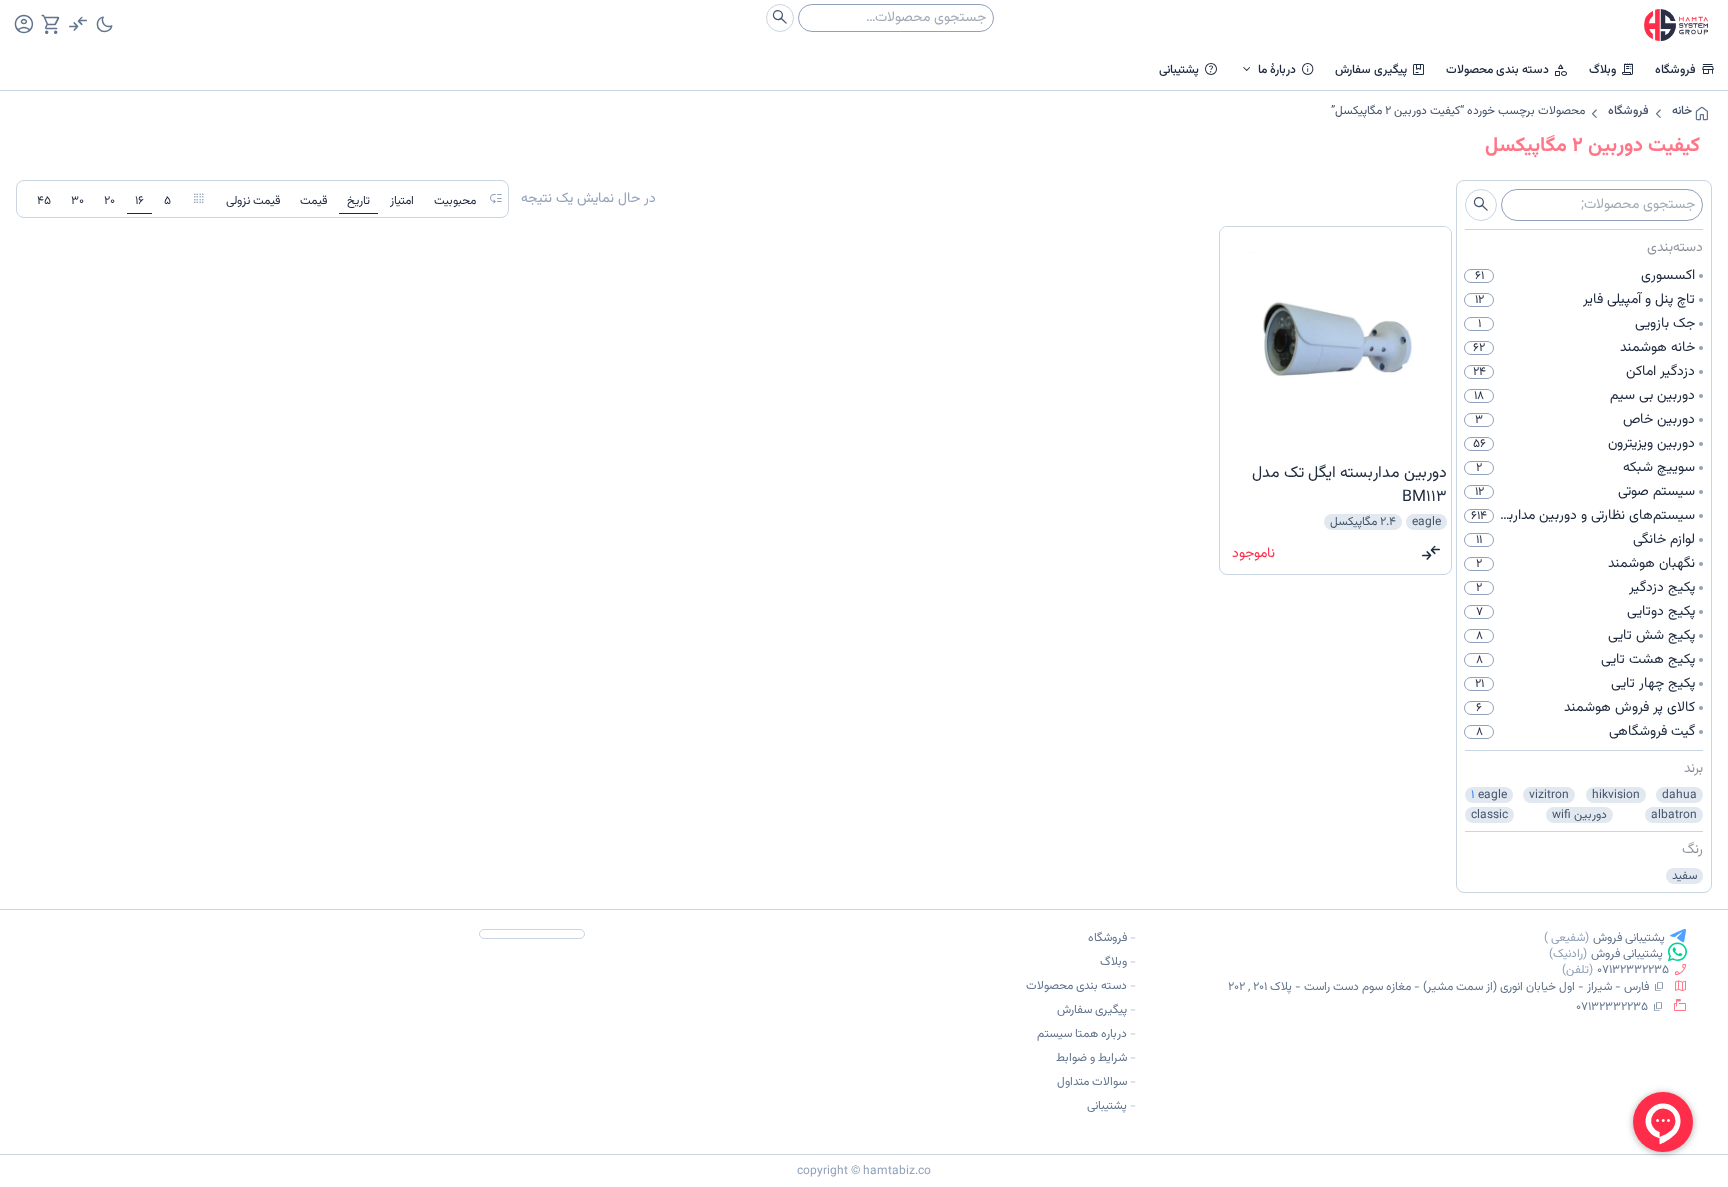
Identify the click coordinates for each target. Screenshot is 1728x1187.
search (780, 17)
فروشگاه (1685, 69)
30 (77, 201)
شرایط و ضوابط (1091, 1058)
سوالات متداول (1092, 1082)
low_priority (496, 199)
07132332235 (1633, 970)
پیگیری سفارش (1380, 69)
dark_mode (104, 24)
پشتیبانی (1189, 69)
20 (109, 201)
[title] (1335, 486)
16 (139, 201)
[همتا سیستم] (1676, 25)
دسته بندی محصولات (1507, 69)
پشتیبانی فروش (1629, 938)
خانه (1682, 111)
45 (44, 201)
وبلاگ (1612, 69)
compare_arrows (1431, 553)
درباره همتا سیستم (1082, 1034)
